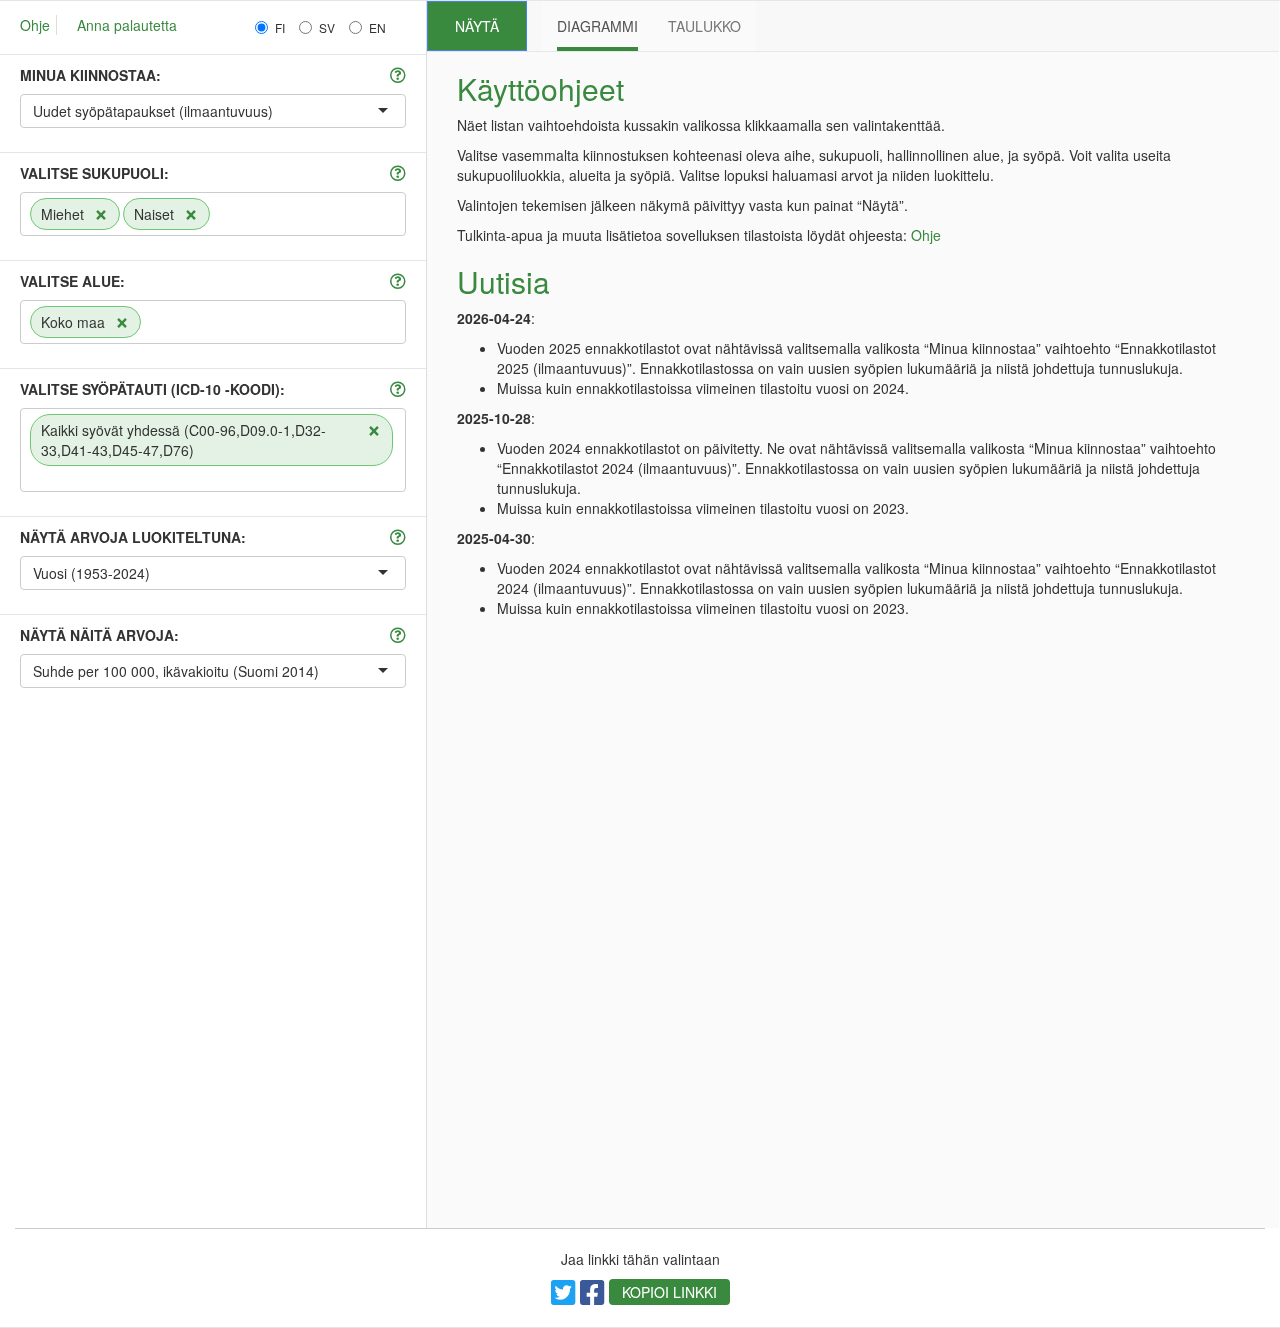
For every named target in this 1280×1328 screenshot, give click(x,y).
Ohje (35, 25)
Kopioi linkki (669, 1292)
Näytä (477, 26)
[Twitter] (563, 1297)
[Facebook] (592, 1297)
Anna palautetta (127, 25)
